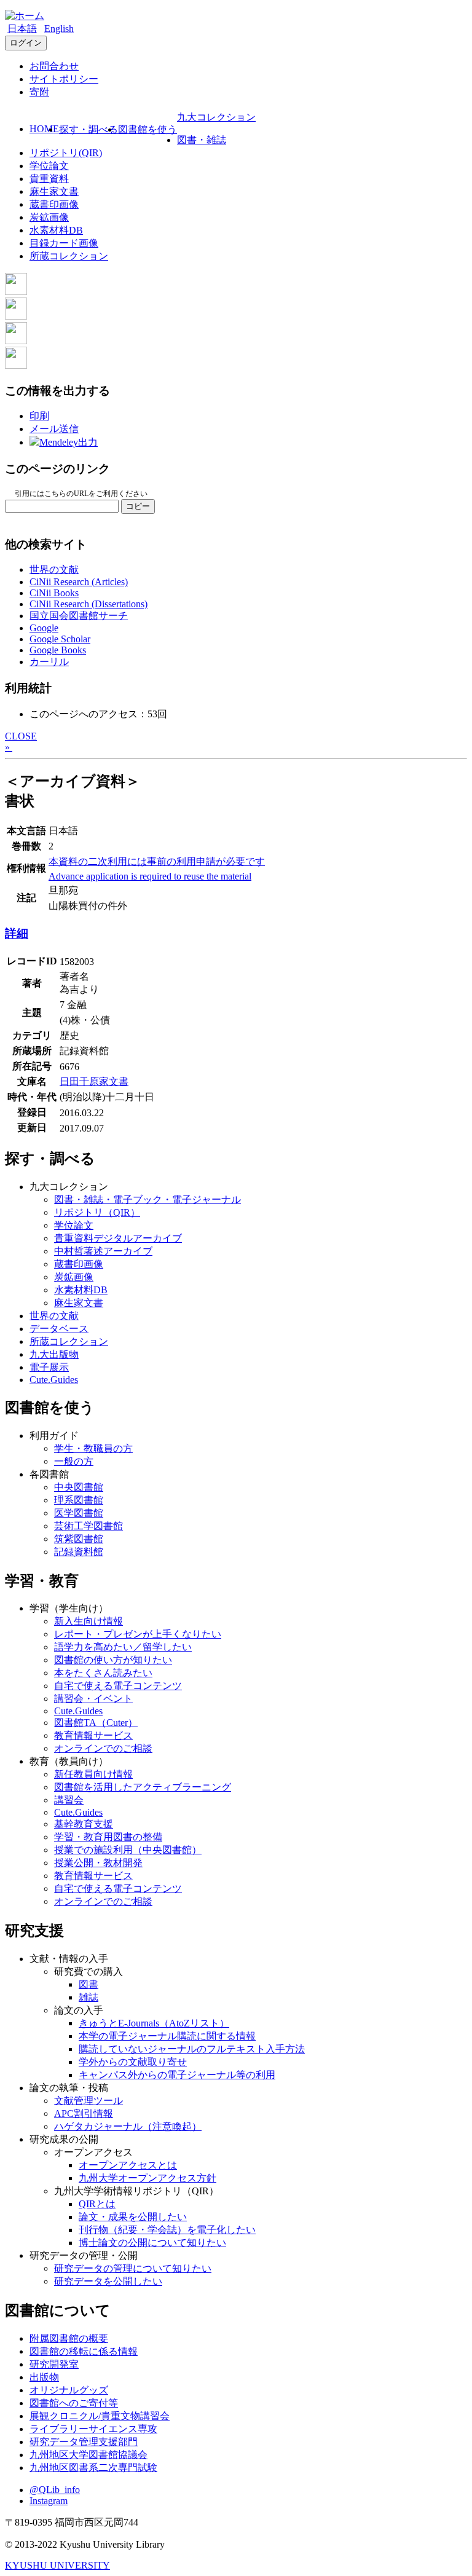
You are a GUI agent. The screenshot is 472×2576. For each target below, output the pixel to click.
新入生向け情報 (88, 1621)
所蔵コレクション (69, 256)
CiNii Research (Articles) (79, 582)
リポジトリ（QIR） (97, 1212)
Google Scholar (60, 639)
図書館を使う (147, 129)
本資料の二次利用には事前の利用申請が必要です (157, 861)
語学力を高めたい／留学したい (123, 1647)
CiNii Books (54, 593)
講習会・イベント (93, 1699)
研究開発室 (54, 2364)
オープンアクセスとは (128, 2165)
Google (44, 628)
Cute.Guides (54, 1380)
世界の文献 (54, 569)
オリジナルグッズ (69, 2390)
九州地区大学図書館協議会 (88, 2455)
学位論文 (49, 166)
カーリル (49, 662)
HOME (44, 129)
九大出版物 (54, 1354)
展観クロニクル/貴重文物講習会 (100, 2416)
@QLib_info (55, 2490)
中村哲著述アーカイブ (103, 1251)
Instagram (49, 2501)
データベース (59, 1329)
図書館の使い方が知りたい (113, 1660)
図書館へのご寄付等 (74, 2403)
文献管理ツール (88, 2101)
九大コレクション (216, 117)
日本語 (22, 29)
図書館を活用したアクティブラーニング (143, 1787)
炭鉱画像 (49, 217)
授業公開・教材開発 (98, 1863)
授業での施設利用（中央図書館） (128, 1850)
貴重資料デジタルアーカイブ (118, 1238)
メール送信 (54, 429)
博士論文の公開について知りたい (152, 2243)
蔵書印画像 (54, 204)
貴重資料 (49, 179)
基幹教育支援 (84, 1824)
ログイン (26, 43)
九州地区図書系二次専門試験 (93, 2468)
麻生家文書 (54, 191)
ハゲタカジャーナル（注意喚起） (128, 2126)
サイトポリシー (64, 79)
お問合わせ (54, 66)
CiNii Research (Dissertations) (88, 604)
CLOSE (21, 736)
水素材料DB (56, 230)
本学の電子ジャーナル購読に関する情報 (167, 2036)
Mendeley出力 (69, 442)
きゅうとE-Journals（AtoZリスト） (154, 2023)
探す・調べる (88, 129)
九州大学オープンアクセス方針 (147, 2178)
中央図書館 (79, 1487)
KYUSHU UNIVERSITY (57, 2565)
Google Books (58, 650)
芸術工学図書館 (88, 1526)
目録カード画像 (64, 243)
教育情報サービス (93, 1735)
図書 (88, 1984)
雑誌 (88, 1997)
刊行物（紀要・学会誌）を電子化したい (167, 2230)
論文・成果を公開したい (133, 2217)
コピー (138, 506)
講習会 (69, 1800)
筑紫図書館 (79, 1539)
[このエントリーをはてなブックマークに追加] (16, 341)
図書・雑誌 (202, 140)
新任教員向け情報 (93, 1774)
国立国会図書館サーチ (79, 616)
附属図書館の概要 (69, 2338)
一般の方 (74, 1461)
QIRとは (97, 2204)
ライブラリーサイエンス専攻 (93, 2429)
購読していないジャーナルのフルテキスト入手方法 (192, 2049)
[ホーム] (25, 16)
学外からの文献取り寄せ (133, 2062)
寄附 (39, 92)
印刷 (39, 416)
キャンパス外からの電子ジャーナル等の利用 (177, 2075)
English (59, 29)
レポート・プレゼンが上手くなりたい (138, 1634)
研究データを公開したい (108, 2281)
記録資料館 (79, 1552)
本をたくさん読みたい (103, 1673)
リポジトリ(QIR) (66, 153)
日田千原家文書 (94, 1081)
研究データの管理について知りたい (133, 2268)
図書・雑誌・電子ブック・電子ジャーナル (147, 1199)
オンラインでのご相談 (103, 1748)
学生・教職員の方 (93, 1448)
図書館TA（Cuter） (96, 1723)
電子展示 (49, 1367)
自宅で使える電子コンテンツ (118, 1686)
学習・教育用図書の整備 (108, 1837)
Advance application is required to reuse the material (150, 876)
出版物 (44, 2377)
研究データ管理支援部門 (84, 2442)
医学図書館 (79, 1513)
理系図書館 (79, 1500)
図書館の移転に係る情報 (84, 2351)
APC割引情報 (84, 2113)
